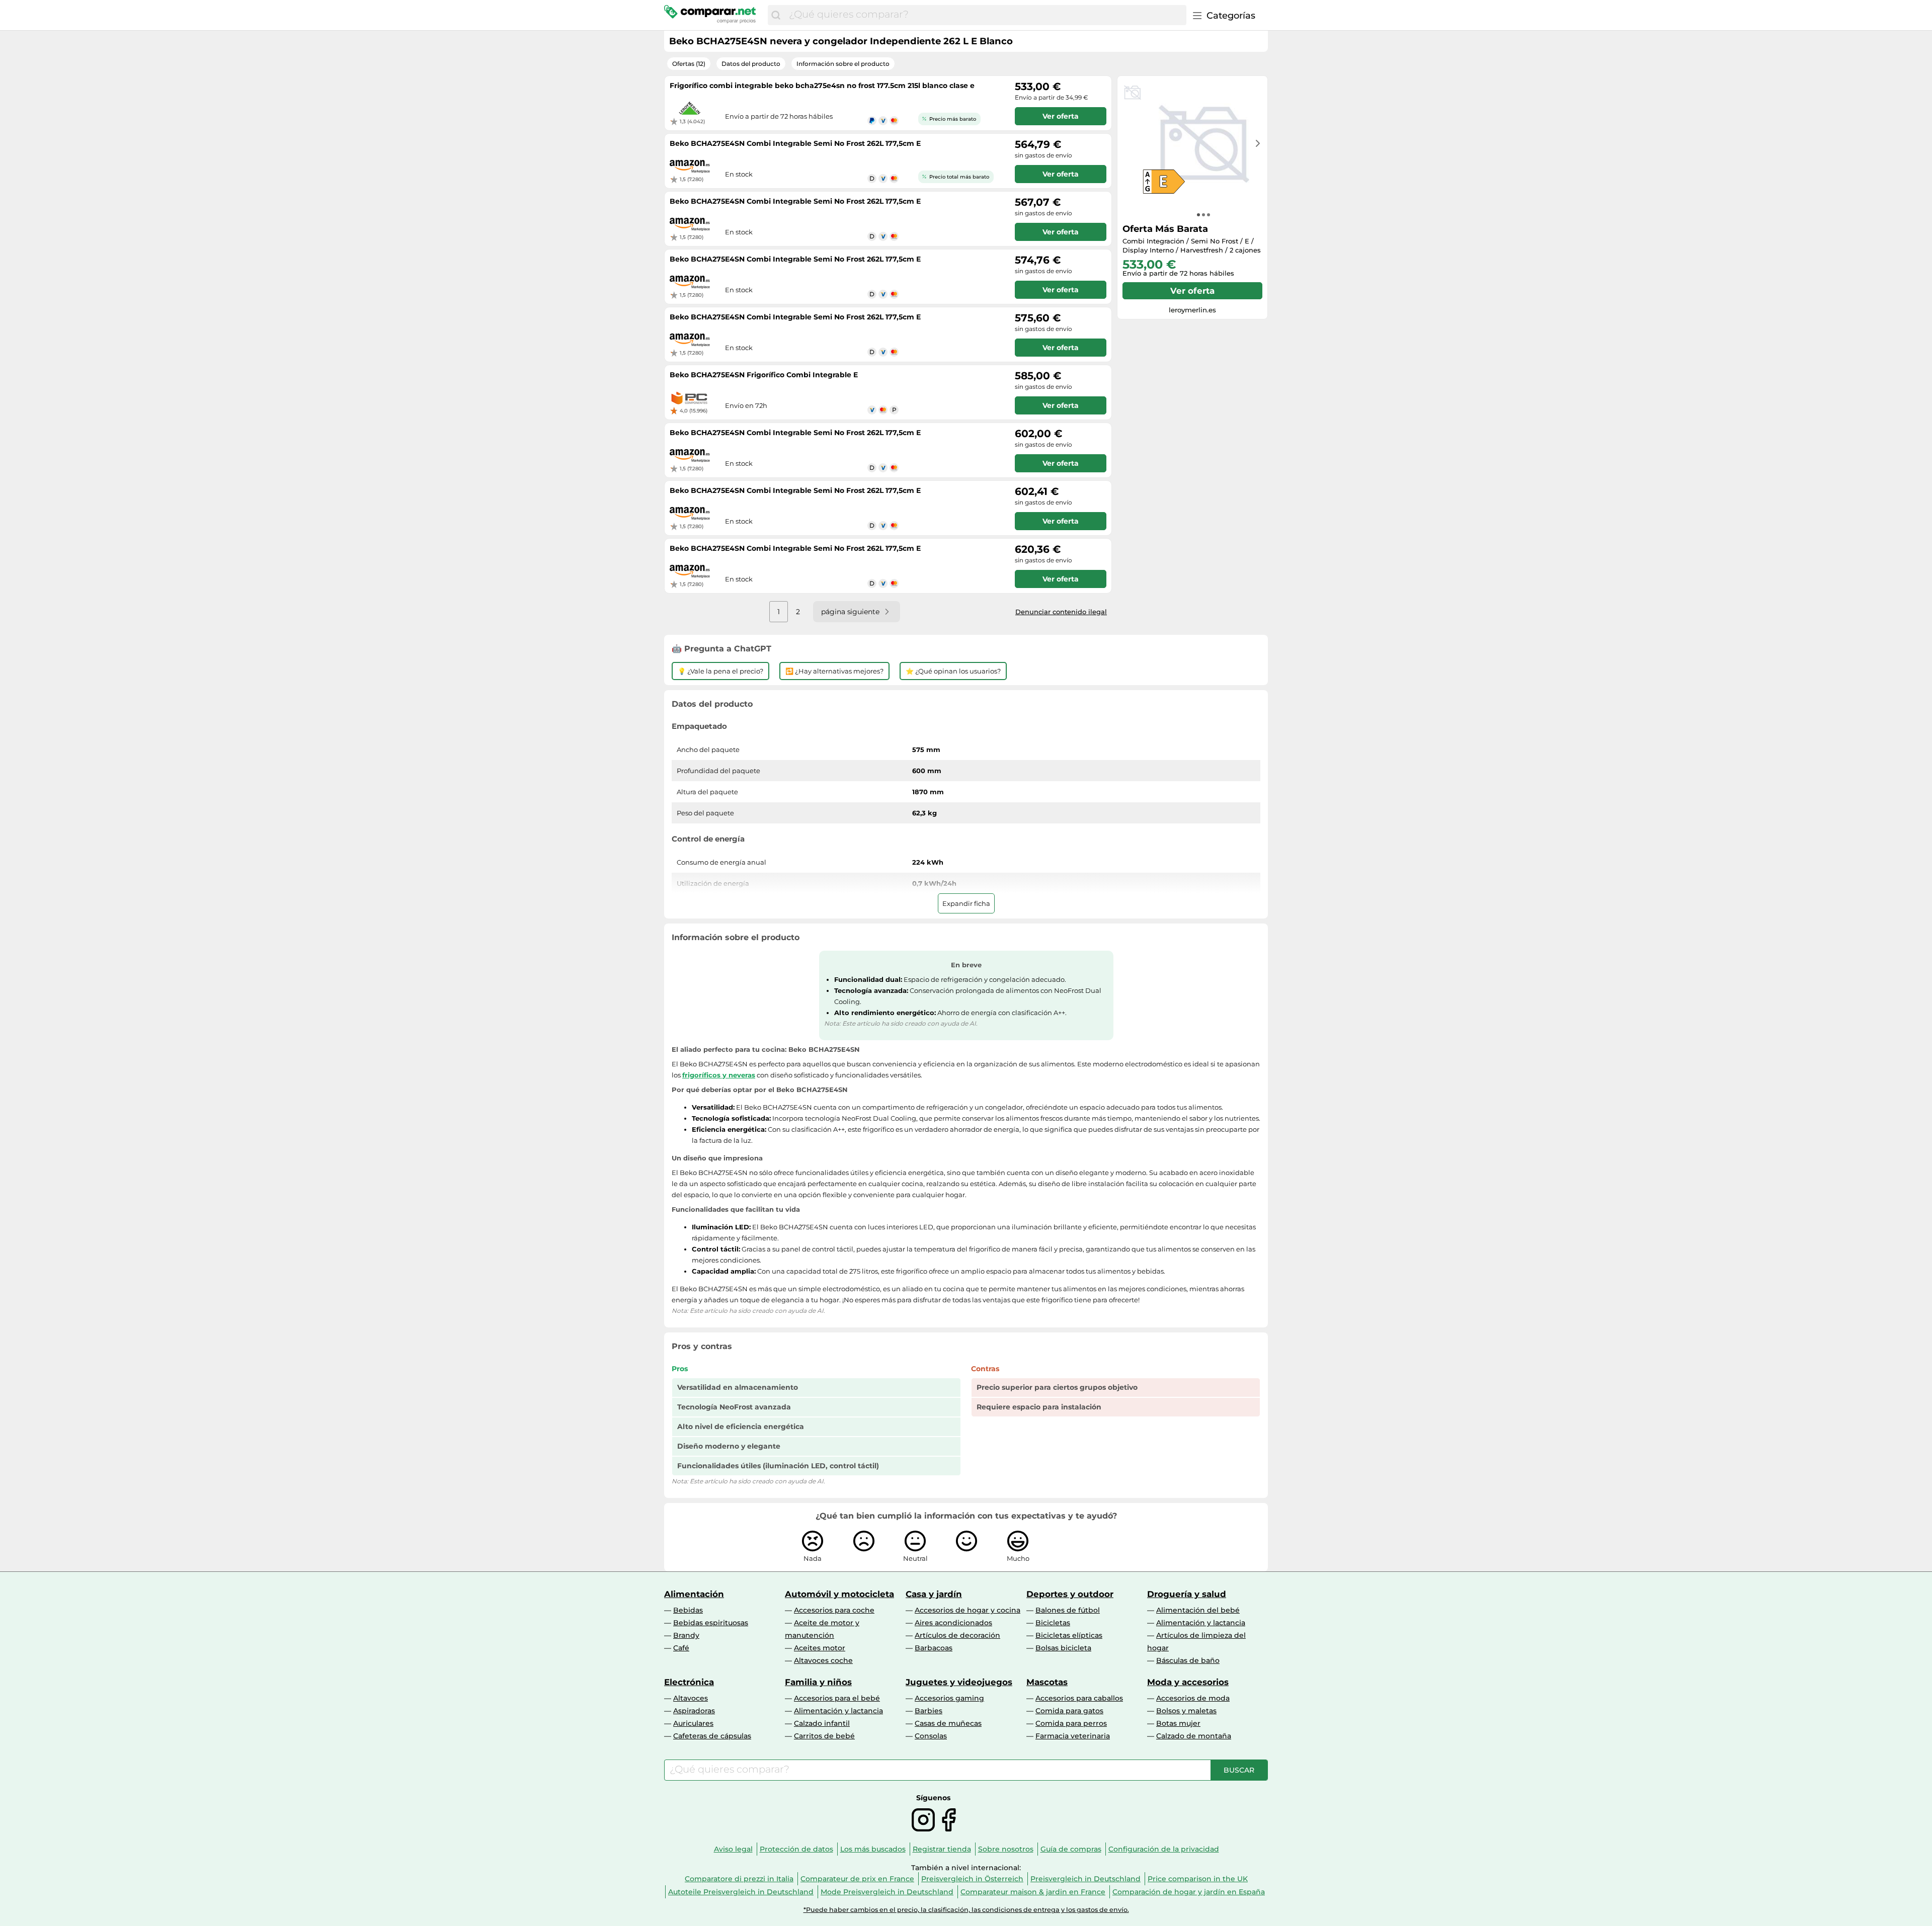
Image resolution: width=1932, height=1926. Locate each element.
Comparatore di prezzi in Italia (739, 1879)
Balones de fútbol (1068, 1610)
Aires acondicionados (953, 1623)
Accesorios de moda (1193, 1698)
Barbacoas (934, 1648)
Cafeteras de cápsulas (712, 1736)
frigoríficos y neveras (719, 1075)
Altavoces (691, 1698)
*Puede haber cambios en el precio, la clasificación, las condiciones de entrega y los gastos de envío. (966, 1910)
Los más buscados (873, 1849)
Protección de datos (796, 1849)
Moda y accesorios (1188, 1682)
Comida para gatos (1069, 1711)
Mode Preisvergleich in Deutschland (887, 1892)
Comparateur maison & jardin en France (1033, 1892)
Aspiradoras (694, 1711)
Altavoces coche (823, 1660)
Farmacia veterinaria (1073, 1736)
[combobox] (985, 15)
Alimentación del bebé (1198, 1610)
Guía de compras (1071, 1849)
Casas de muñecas (948, 1723)
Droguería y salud (1187, 1594)
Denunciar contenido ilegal (1061, 612)
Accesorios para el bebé (837, 1698)
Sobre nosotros (1006, 1849)
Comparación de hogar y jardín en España (1189, 1892)
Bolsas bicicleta (1063, 1648)
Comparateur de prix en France (857, 1879)
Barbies (929, 1711)
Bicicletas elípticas (1069, 1635)
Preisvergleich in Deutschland (1085, 1879)
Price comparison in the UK (1198, 1879)
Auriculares (693, 1723)
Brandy (686, 1635)
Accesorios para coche (834, 1610)
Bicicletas (1053, 1623)
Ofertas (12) (689, 64)
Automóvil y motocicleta (839, 1594)
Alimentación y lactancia (1201, 1623)
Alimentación (694, 1594)
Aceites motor (820, 1648)
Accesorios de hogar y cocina (968, 1610)
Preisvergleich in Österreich (972, 1879)
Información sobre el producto (843, 64)
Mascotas (1047, 1682)
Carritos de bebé (824, 1736)
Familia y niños (818, 1682)
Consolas (931, 1736)
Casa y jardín (934, 1594)
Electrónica (689, 1682)
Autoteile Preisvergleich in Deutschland (741, 1892)
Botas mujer (1178, 1723)
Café (681, 1648)
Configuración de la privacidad (1164, 1849)
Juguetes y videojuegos (959, 1682)
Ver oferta (1192, 291)
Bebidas (688, 1610)
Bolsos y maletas (1186, 1711)
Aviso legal (733, 1849)
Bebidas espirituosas (711, 1623)
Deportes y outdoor (1070, 1594)
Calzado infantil (822, 1723)
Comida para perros (1071, 1723)
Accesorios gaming (949, 1698)
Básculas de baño (1188, 1660)
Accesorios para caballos (1079, 1698)
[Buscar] (776, 15)
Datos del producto (751, 64)
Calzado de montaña (1194, 1736)
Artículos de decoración (957, 1635)
